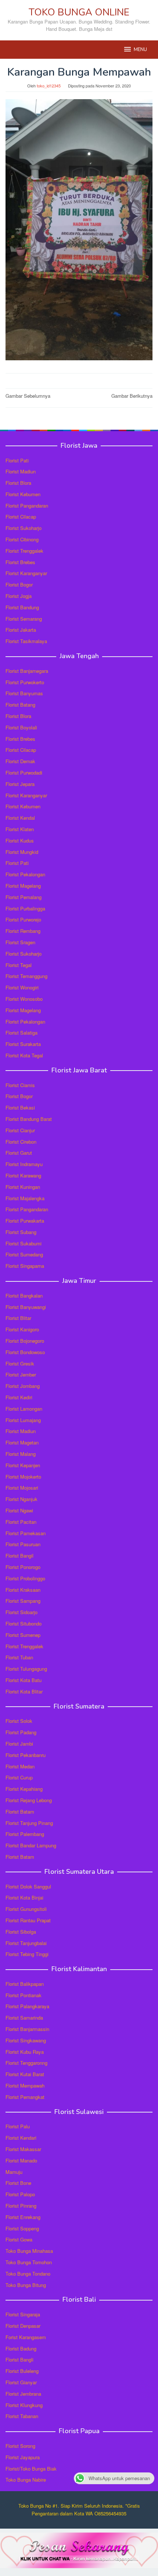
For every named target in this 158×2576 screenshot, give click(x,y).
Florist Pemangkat (25, 2097)
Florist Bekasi (20, 1107)
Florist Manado (21, 2160)
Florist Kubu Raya (25, 2052)
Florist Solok (19, 1721)
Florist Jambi (19, 1744)
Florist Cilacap (21, 517)
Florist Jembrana (23, 2394)
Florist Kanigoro (22, 1329)
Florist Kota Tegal (24, 1055)
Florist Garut (19, 1153)
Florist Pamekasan (26, 1533)
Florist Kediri (19, 1397)
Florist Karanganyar (26, 573)
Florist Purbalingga (25, 908)
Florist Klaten (20, 829)
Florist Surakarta (23, 1044)
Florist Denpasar (23, 2326)
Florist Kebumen (23, 494)
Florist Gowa (19, 2239)
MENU (140, 50)
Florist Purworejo (23, 919)
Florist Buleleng (22, 2371)
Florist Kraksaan (23, 1590)
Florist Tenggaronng (26, 2063)
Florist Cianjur (20, 1130)
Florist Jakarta (21, 630)
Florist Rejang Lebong (29, 1800)
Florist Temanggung (26, 976)
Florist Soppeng (22, 2228)
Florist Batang (20, 705)
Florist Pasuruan (23, 1544)
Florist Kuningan (23, 1187)
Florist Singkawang (26, 2040)
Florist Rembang (23, 931)
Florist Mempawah (25, 2086)
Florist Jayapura (23, 2457)
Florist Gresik (20, 1363)
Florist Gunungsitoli (26, 1909)
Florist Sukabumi (24, 1243)
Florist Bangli (19, 2359)
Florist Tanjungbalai (26, 1943)
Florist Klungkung (24, 2405)
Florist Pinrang (21, 2206)
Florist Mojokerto (23, 1477)
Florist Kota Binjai (24, 1897)
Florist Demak (20, 761)
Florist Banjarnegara (27, 671)
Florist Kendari (21, 2138)
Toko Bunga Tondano (28, 2274)
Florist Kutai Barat (25, 2074)
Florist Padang (21, 1732)
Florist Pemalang (24, 897)
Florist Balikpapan (25, 1984)
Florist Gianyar (21, 2382)
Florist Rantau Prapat (28, 1920)
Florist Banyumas (24, 693)
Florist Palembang (25, 1834)
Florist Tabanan (22, 2416)
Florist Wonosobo (24, 999)
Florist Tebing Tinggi (27, 1954)
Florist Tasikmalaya (26, 641)
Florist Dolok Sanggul (28, 1886)
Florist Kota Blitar (24, 1691)
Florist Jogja (19, 596)
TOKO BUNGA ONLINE (79, 12)
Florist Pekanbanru (26, 1755)
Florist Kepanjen (23, 1465)
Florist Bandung (22, 607)
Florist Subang (21, 1232)
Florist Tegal (19, 965)
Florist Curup (19, 1777)
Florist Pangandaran (27, 506)
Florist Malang (21, 1454)
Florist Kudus (20, 840)
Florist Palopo (20, 2194)
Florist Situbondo (24, 1623)
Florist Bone (18, 2183)
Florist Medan (20, 1766)
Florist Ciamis (20, 1085)
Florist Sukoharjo (24, 528)
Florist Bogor (19, 585)
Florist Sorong (20, 2446)
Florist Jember (21, 1374)
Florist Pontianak (24, 1995)
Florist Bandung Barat (29, 1119)
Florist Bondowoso (25, 1352)
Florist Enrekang (23, 2217)
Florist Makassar (23, 2149)
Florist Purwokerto (25, 682)
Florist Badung (21, 2348)
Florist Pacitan (21, 1522)
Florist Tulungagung (26, 1669)
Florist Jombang (23, 1386)
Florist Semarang (24, 619)
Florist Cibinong (22, 539)
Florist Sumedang (24, 1254)
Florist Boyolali (21, 727)
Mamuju (14, 2172)
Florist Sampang (23, 1601)
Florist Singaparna (25, 1266)
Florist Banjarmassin (27, 2029)
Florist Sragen (20, 942)
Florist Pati (17, 460)
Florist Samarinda (24, 2018)
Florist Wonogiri (22, 987)
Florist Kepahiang (24, 1789)
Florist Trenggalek (24, 551)
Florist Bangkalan (24, 1296)
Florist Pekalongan (25, 874)
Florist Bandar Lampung (31, 1845)
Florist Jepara (20, 784)
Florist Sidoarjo (21, 1612)
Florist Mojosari (22, 1488)
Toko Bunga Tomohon (29, 2262)
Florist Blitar (18, 1318)
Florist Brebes (20, 562)
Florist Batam (20, 1812)
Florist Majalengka (25, 1198)
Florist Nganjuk (21, 1499)
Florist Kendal (20, 818)
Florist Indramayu (24, 1164)
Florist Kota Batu (24, 1680)
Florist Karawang (23, 1175)
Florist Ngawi (19, 1510)
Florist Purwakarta (25, 1221)
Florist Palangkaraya (27, 2006)
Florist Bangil (19, 1556)
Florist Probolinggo (25, 1578)
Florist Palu (18, 2126)
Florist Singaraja (23, 2314)
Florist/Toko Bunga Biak (31, 2469)
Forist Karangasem (26, 2337)
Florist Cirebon (21, 1142)
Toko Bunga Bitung (26, 2285)
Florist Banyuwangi (26, 1307)
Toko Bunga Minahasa (29, 2251)
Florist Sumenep (23, 1635)
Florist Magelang (23, 886)
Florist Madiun (21, 471)
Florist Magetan (22, 1442)
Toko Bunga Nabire (26, 2480)
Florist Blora (18, 483)
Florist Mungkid (22, 852)
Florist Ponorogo (23, 1567)
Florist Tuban (19, 1657)
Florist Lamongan (24, 1409)
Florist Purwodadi (24, 773)
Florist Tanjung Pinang (29, 1823)
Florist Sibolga (21, 1932)
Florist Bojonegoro (25, 1341)
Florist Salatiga (21, 1033)
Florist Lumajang (23, 1420)
